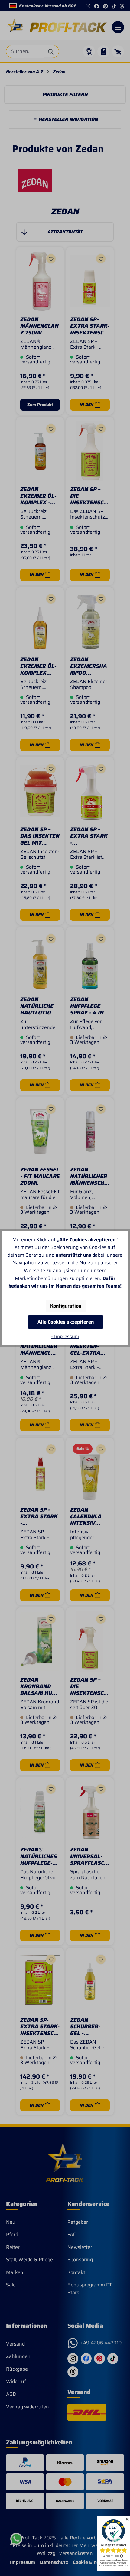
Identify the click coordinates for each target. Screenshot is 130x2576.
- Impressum (65, 1336)
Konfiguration (66, 1306)
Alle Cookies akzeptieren (66, 1322)
